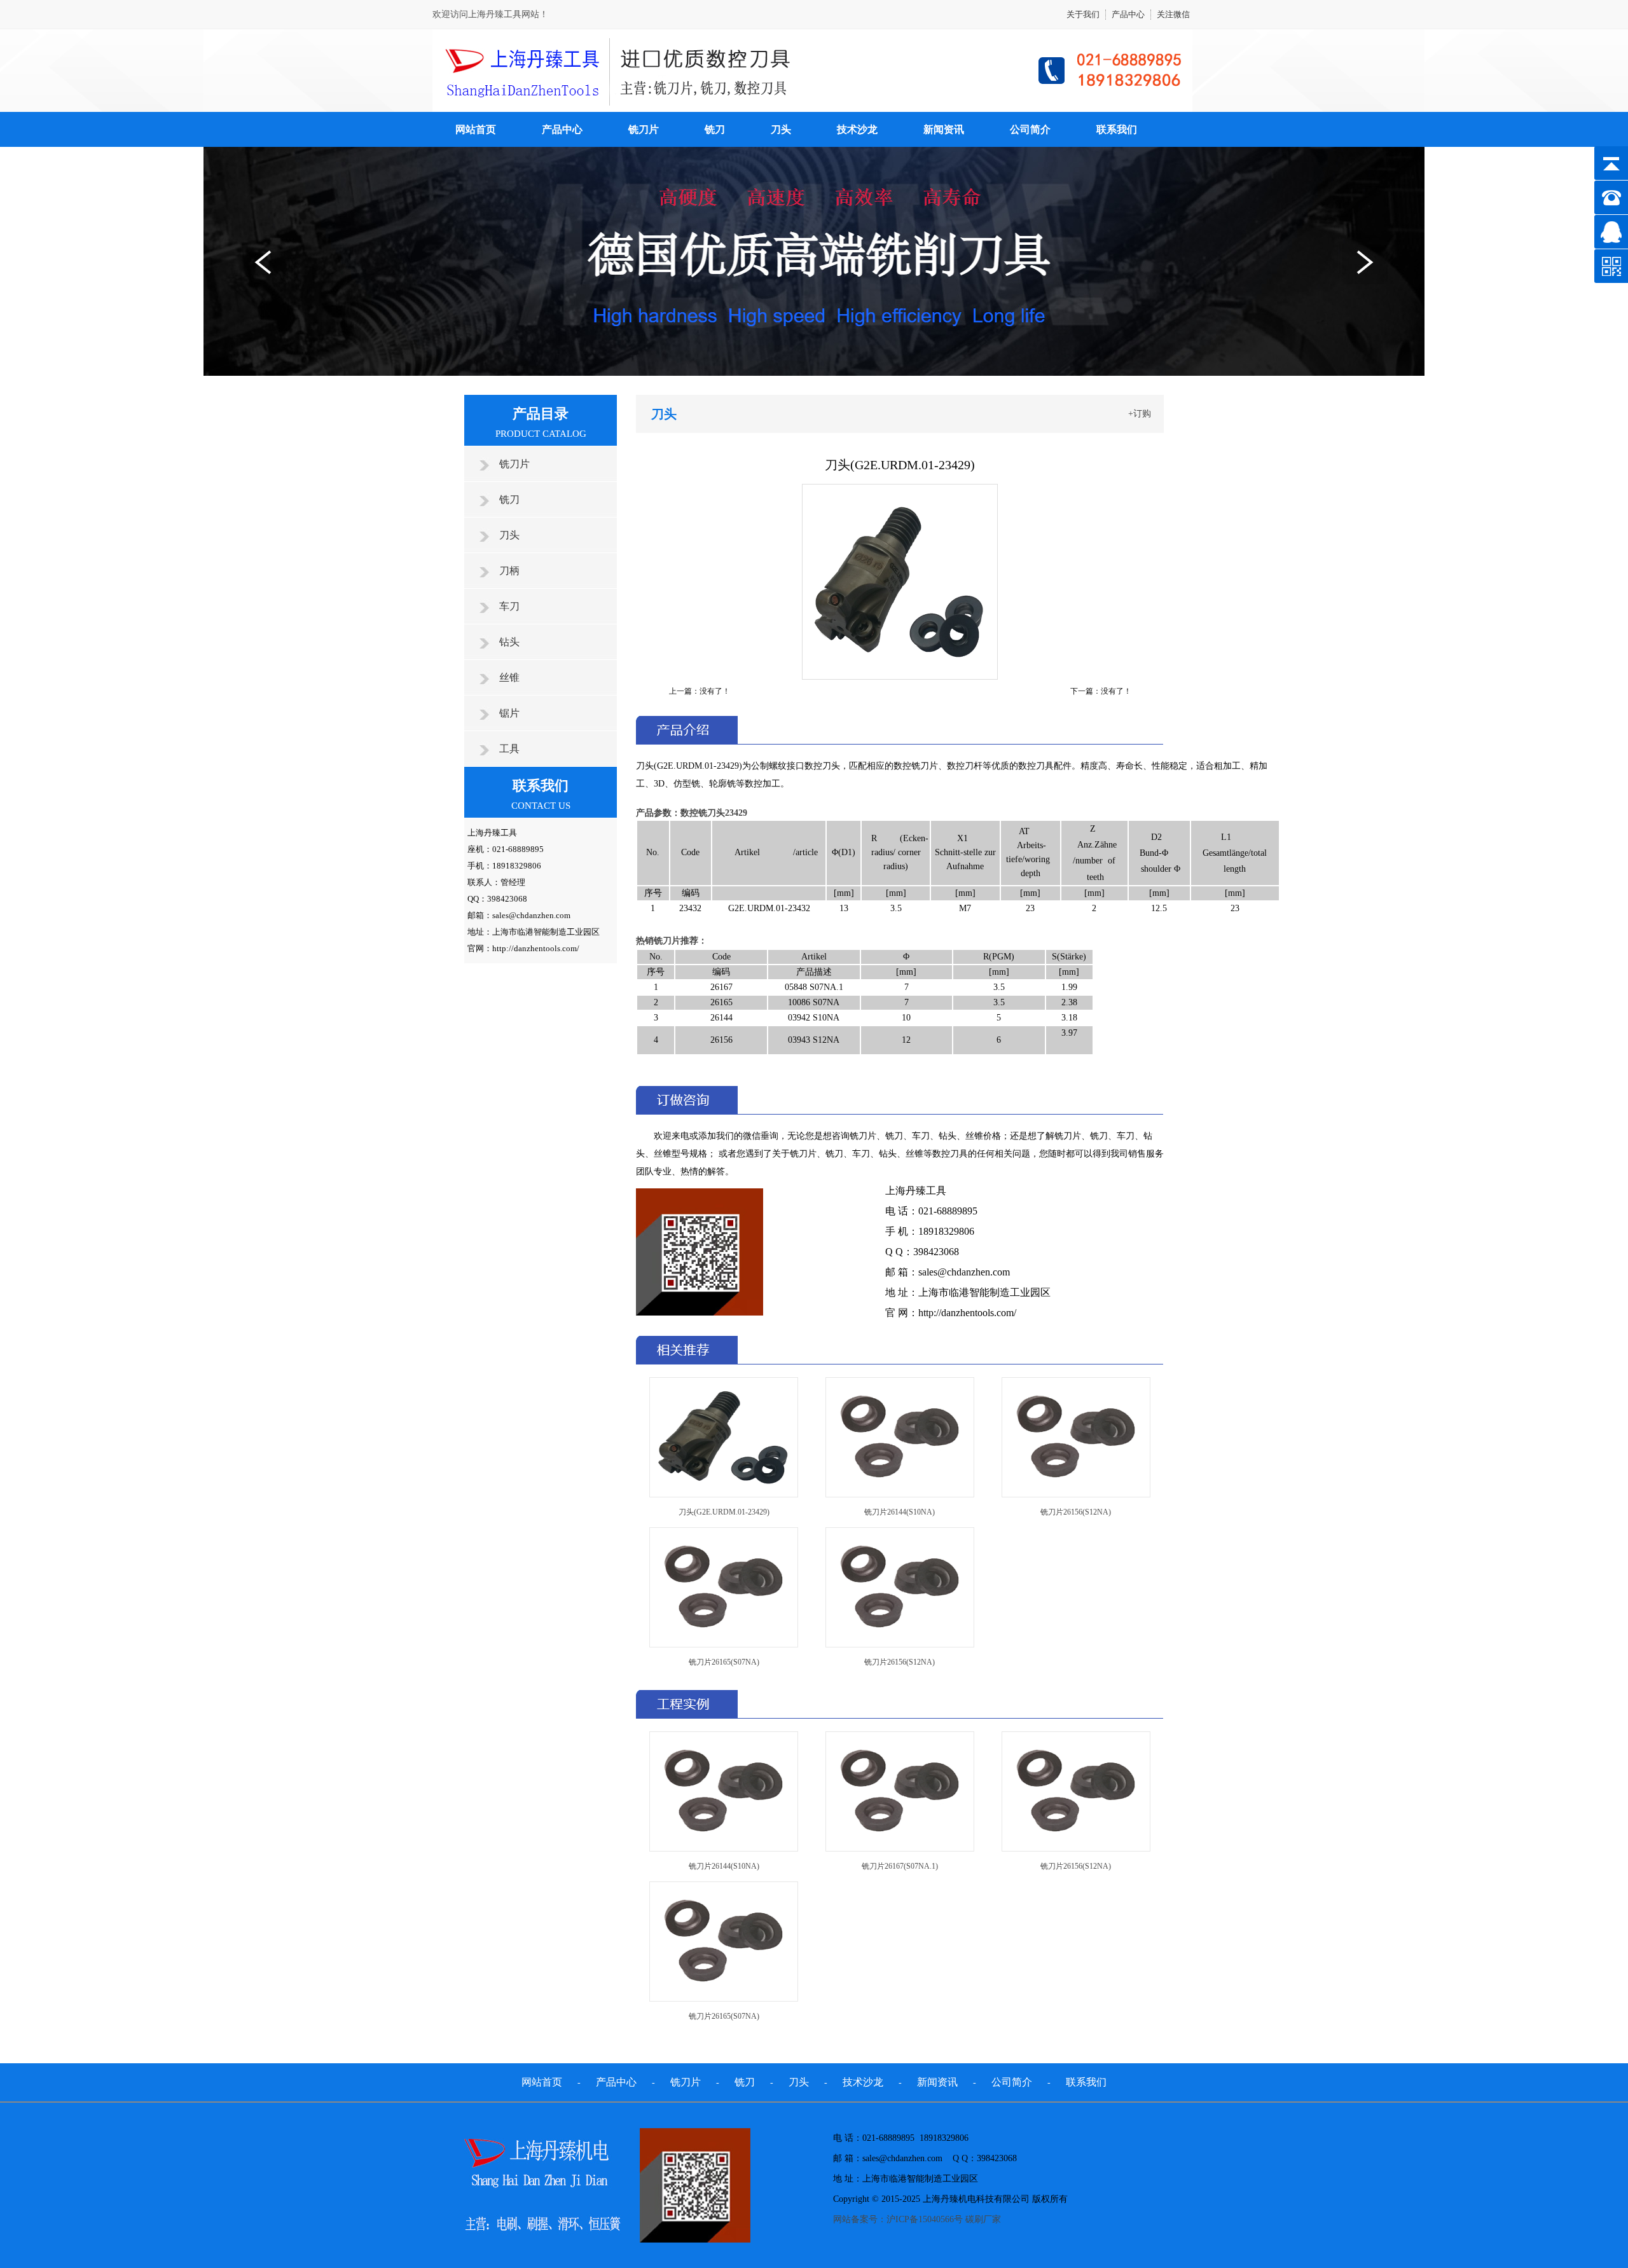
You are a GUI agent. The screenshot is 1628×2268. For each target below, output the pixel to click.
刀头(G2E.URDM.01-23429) (724, 1512)
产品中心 (1128, 14)
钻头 (509, 642)
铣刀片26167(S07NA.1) (900, 1866)
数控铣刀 (698, 813)
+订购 (1140, 414)
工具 (509, 749)
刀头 (781, 129)
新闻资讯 (944, 129)
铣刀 (715, 129)
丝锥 (509, 677)
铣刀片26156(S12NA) (1076, 1512)
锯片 (509, 713)
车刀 (509, 606)
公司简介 (1030, 129)
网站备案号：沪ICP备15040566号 (898, 2219)
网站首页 (476, 129)
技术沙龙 (857, 129)
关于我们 (1083, 14)
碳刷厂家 (983, 2219)
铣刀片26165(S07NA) (724, 1662)
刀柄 (509, 571)
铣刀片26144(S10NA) (900, 1512)
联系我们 (1117, 129)
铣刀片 (644, 129)
